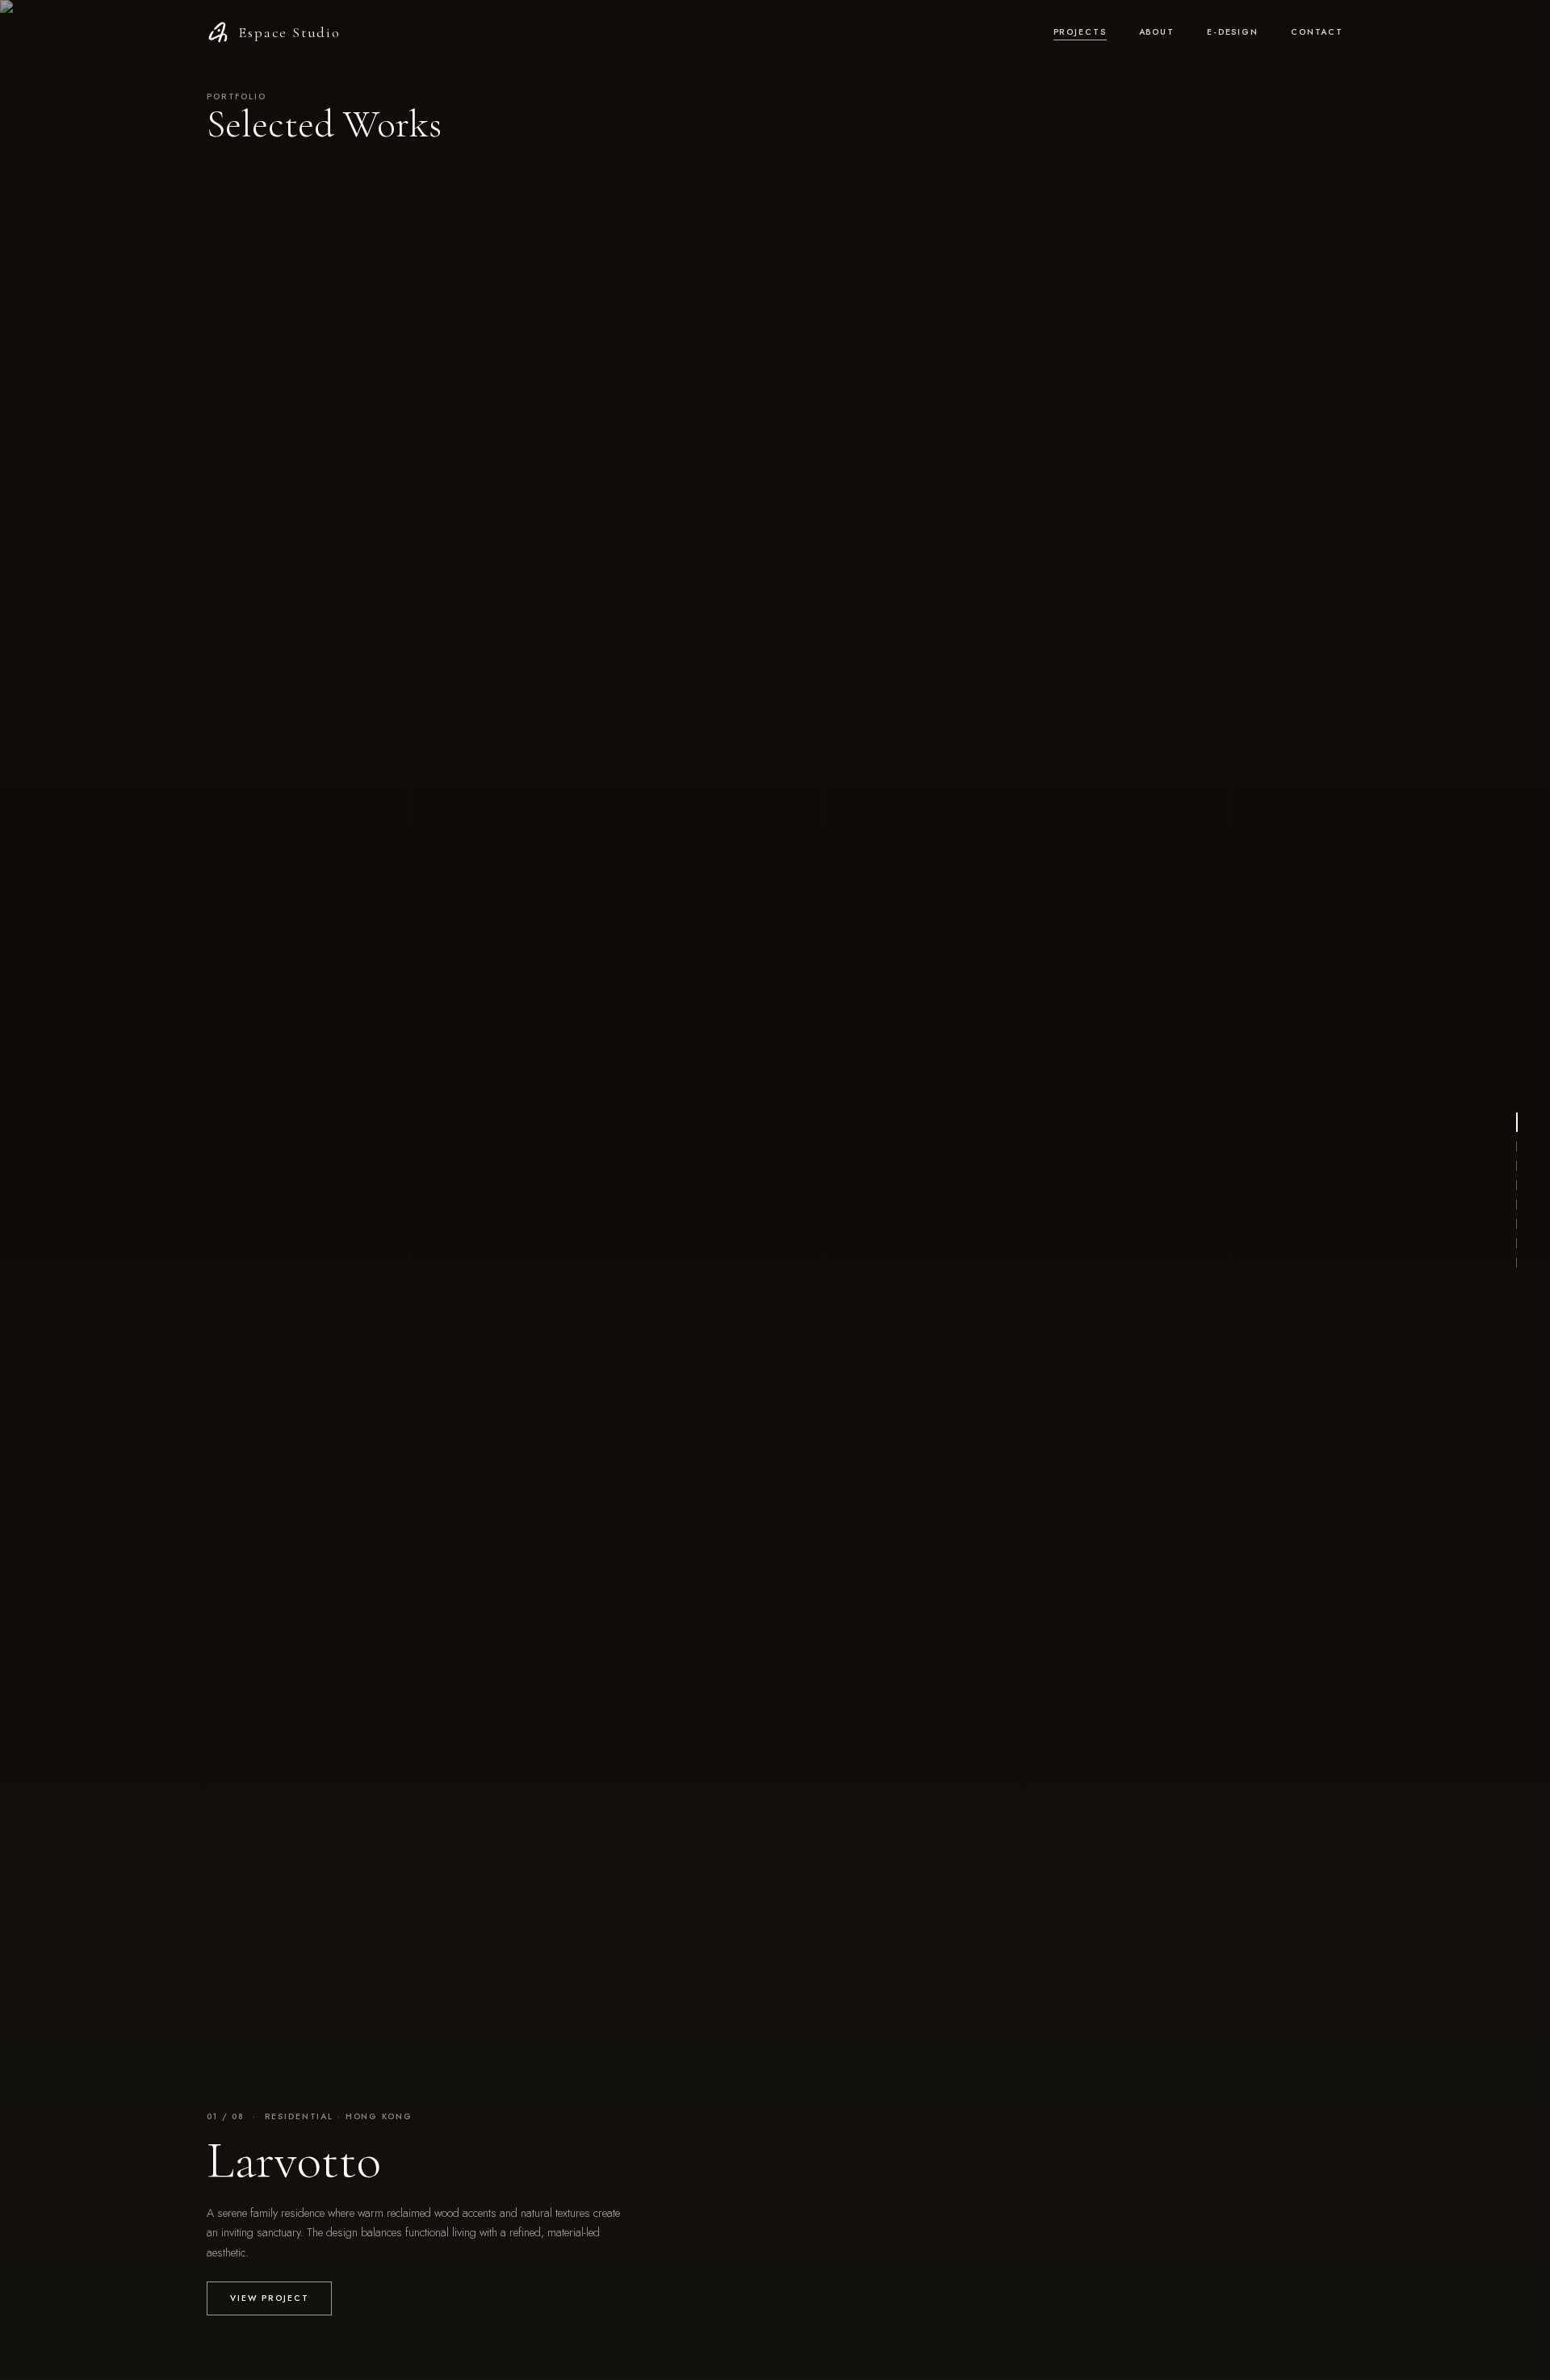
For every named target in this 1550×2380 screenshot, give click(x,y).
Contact (1317, 32)
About (1157, 32)
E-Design (1233, 32)
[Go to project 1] (1517, 1122)
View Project (269, 2298)
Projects (1080, 32)
